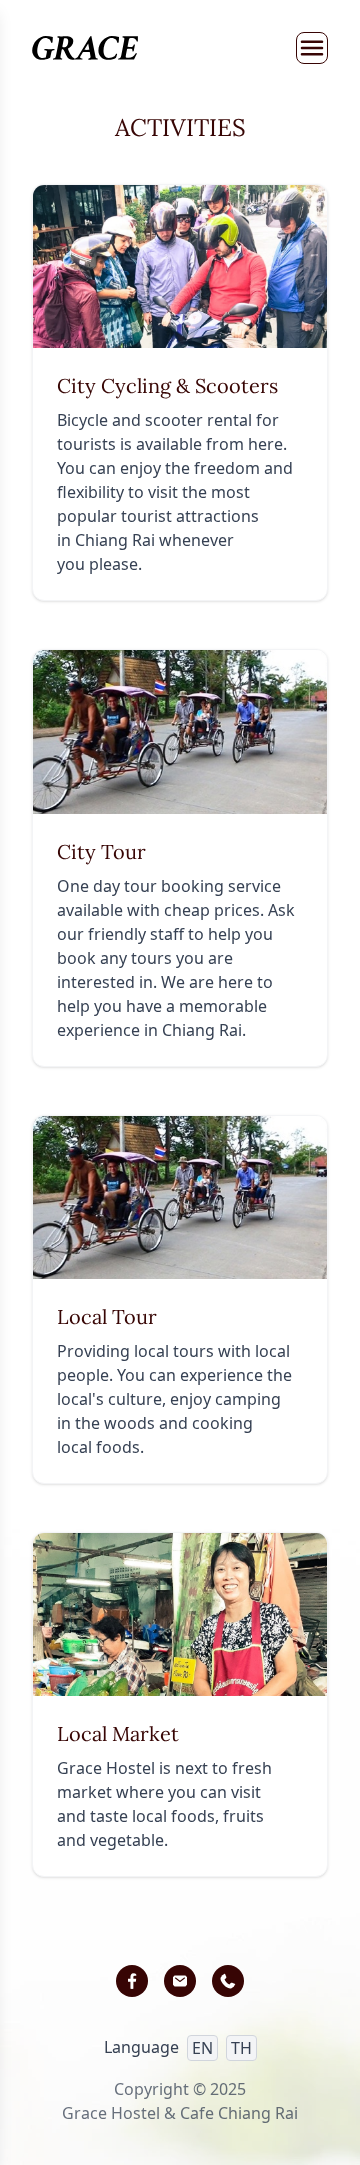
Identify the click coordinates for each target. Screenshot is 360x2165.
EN (202, 2048)
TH (241, 2048)
